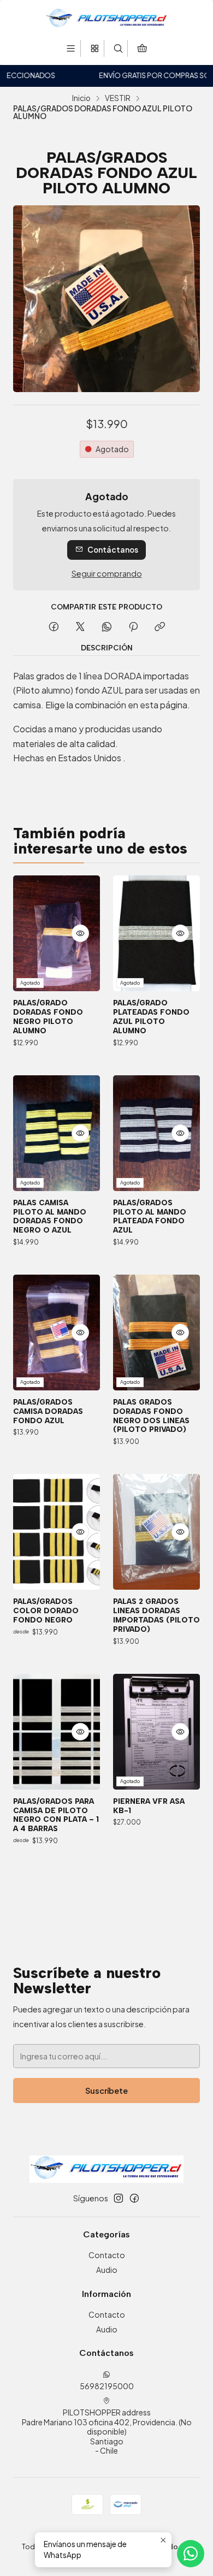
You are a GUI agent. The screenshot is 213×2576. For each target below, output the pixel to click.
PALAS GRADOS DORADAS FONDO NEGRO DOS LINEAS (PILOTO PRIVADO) (151, 1416)
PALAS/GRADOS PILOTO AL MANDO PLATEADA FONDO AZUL (150, 1216)
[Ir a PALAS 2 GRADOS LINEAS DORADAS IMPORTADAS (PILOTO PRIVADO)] (156, 1532)
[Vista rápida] (80, 933)
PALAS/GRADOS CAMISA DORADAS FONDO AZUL (48, 1411)
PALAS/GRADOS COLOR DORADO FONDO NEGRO (46, 1610)
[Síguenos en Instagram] (119, 2198)
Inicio (81, 98)
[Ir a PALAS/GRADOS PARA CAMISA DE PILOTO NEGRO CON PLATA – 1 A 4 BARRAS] (57, 1732)
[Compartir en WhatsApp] (107, 627)
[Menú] (71, 48)
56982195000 (107, 2386)
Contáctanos (113, 550)
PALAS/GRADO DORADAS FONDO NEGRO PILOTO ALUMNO (48, 1016)
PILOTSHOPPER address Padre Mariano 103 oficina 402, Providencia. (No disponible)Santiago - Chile (107, 2431)
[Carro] (142, 48)
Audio (107, 2270)
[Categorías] (95, 48)
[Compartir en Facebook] (54, 627)
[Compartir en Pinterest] (133, 627)
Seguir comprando (107, 573)
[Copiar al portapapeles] (160, 627)
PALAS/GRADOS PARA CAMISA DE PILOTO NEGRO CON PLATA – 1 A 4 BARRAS (56, 1815)
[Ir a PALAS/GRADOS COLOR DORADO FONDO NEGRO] (57, 1532)
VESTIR (118, 98)
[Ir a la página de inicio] (107, 19)
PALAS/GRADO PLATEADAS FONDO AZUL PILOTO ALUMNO (151, 1016)
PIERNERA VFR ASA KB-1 (149, 1806)
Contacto (107, 2255)
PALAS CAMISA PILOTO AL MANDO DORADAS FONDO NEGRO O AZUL (50, 1216)
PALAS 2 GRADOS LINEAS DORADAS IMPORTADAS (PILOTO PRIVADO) (156, 1615)
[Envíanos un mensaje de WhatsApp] (191, 2554)
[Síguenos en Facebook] (134, 2198)
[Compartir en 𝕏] (80, 627)
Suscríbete (106, 2091)
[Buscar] (118, 48)
